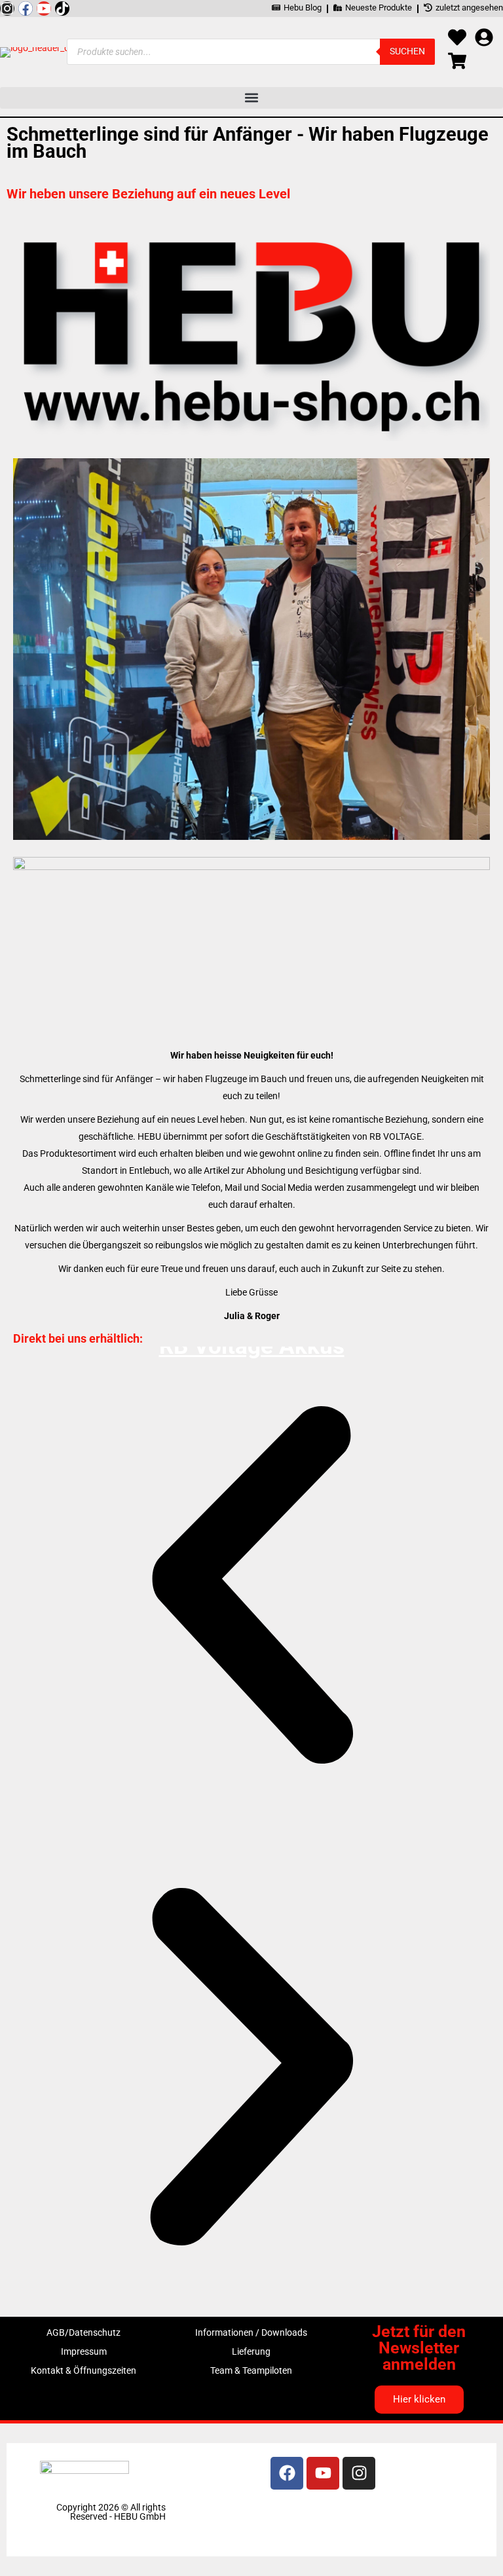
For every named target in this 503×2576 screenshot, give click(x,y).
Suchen (407, 51)
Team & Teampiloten (251, 2370)
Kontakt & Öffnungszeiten (84, 2370)
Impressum (84, 2351)
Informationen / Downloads (251, 2332)
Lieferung (251, 2351)
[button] (251, 98)
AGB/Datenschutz (84, 2332)
